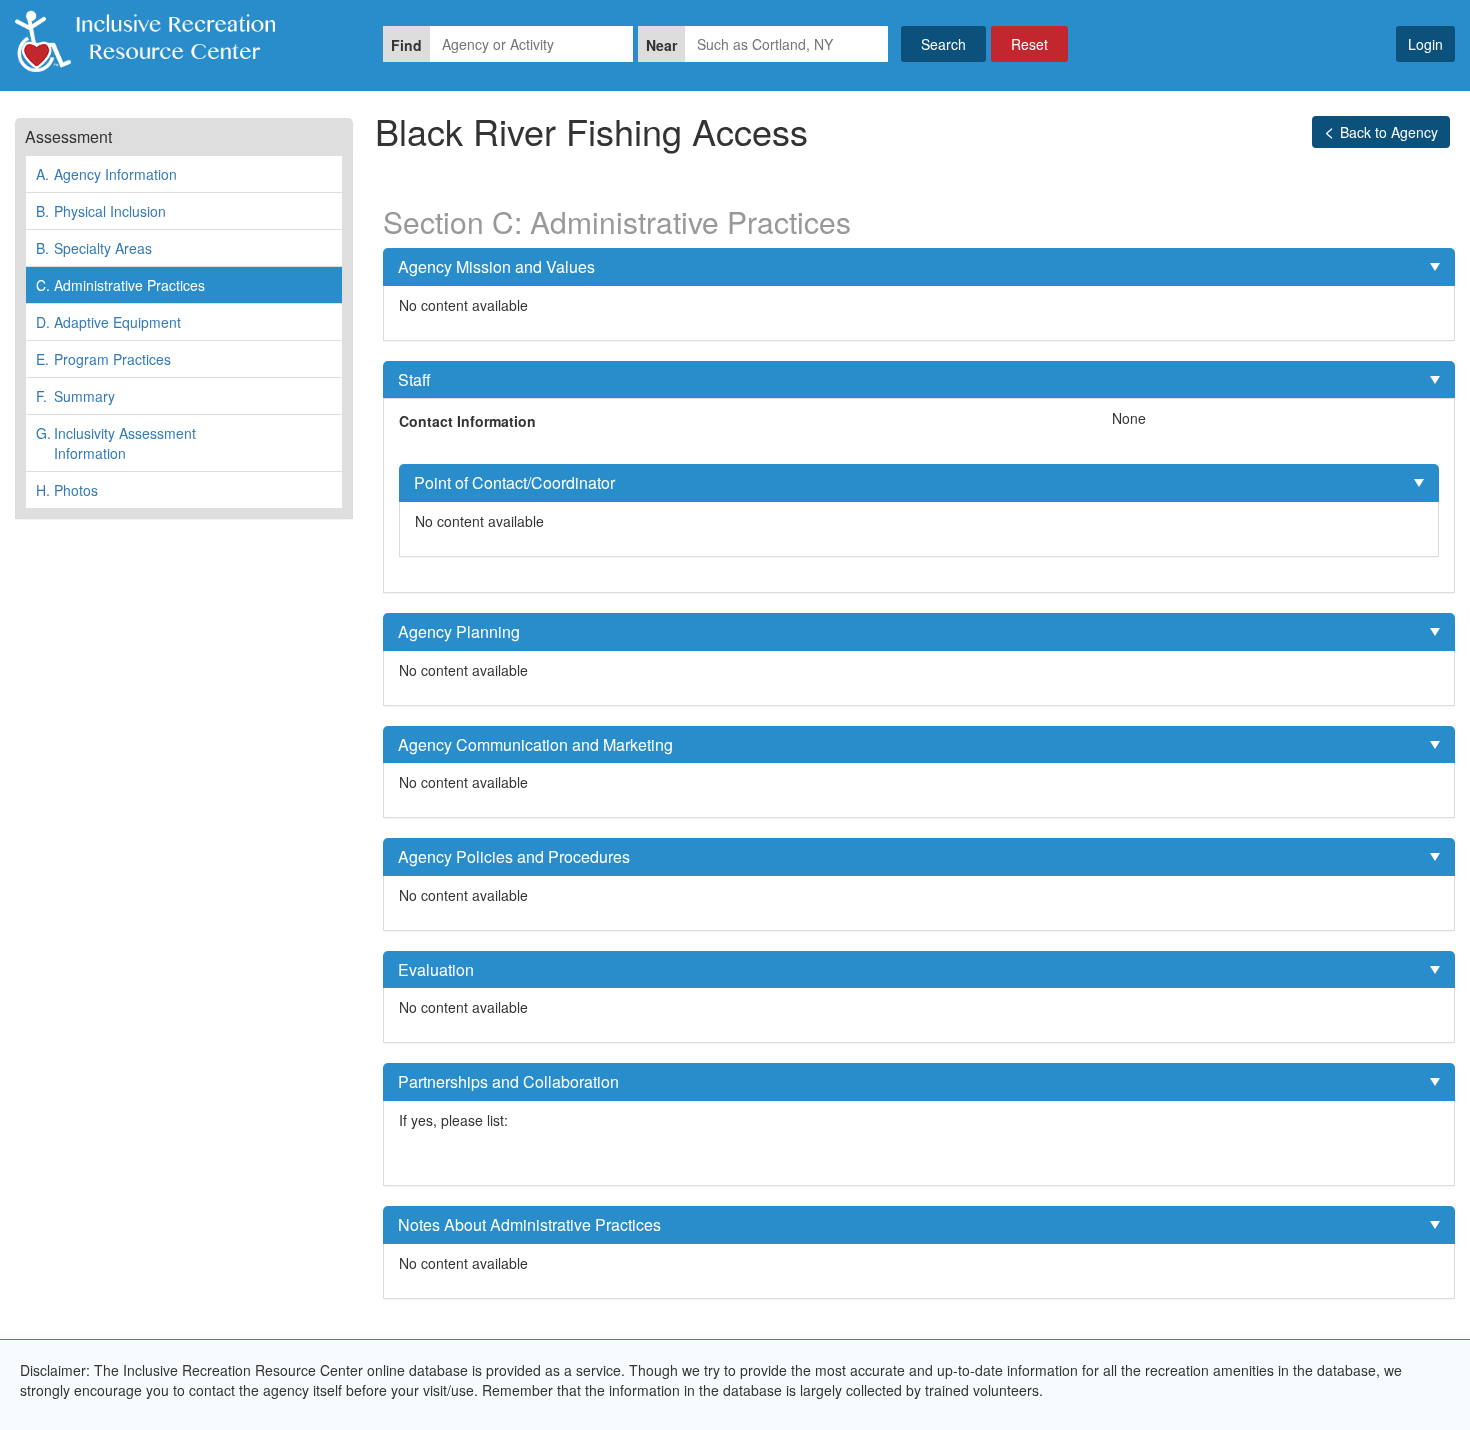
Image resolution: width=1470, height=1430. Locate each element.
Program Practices (103, 359)
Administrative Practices (120, 285)
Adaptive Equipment (108, 322)
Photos (67, 490)
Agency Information (106, 174)
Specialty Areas (94, 248)
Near (661, 45)
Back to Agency (1389, 132)
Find (406, 45)
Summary (75, 396)
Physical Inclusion (101, 211)
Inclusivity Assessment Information (116, 443)
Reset (1029, 44)
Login (1425, 44)
